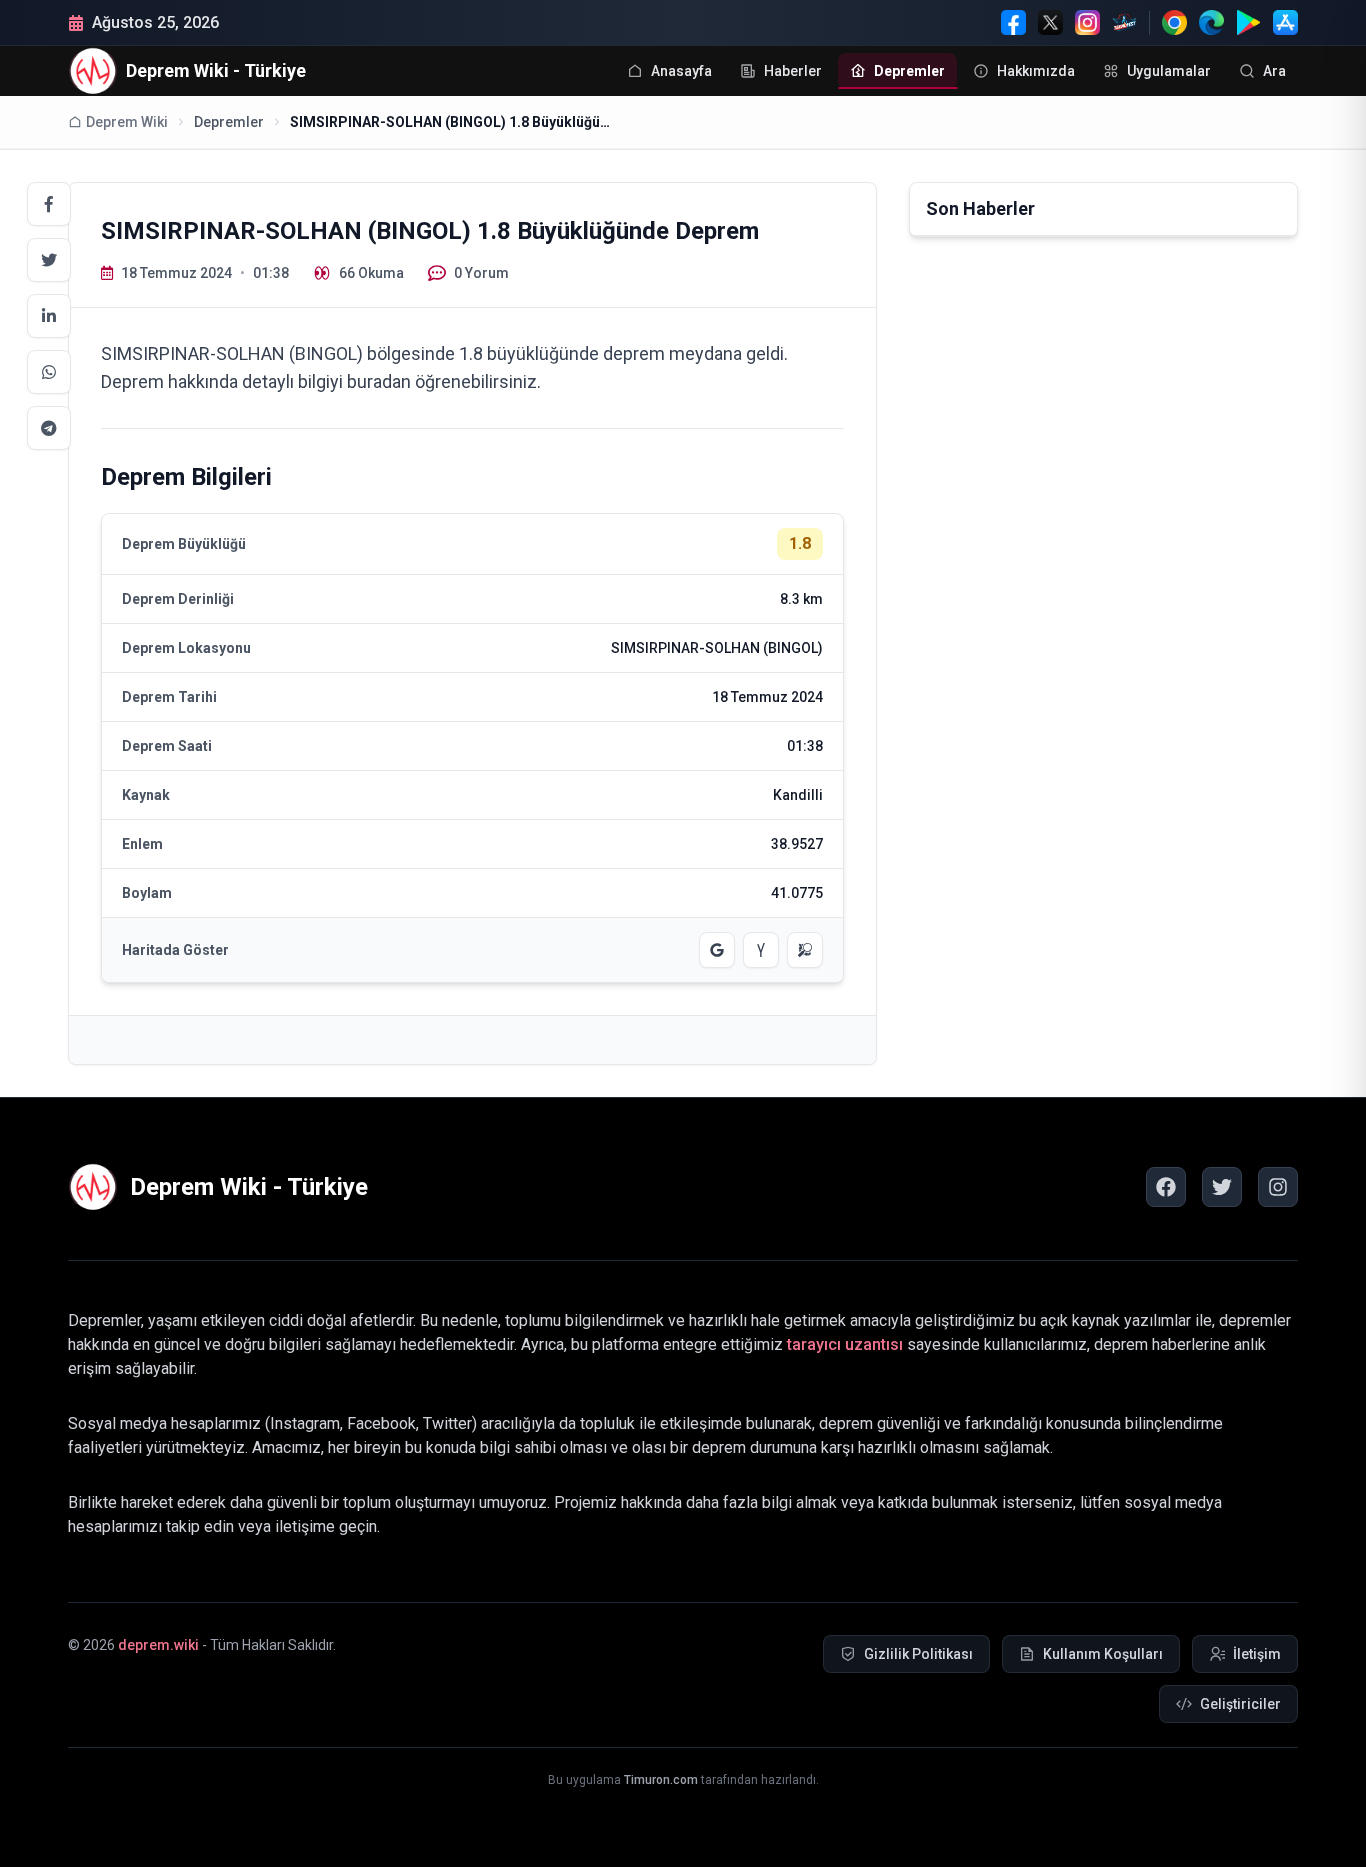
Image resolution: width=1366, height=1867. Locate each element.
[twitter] (1222, 1187)
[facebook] (1166, 1187)
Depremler (229, 122)
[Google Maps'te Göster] (717, 950)
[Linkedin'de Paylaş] (49, 316)
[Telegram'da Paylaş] (49, 428)
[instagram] (1278, 1187)
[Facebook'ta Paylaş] (49, 204)
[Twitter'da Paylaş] (49, 260)
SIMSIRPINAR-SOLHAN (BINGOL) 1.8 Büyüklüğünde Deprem (450, 122)
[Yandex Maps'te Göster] (761, 950)
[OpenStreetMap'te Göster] (805, 950)
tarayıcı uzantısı (845, 1344)
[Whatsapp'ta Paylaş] (49, 372)
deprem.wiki (158, 1645)
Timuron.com (661, 1780)
